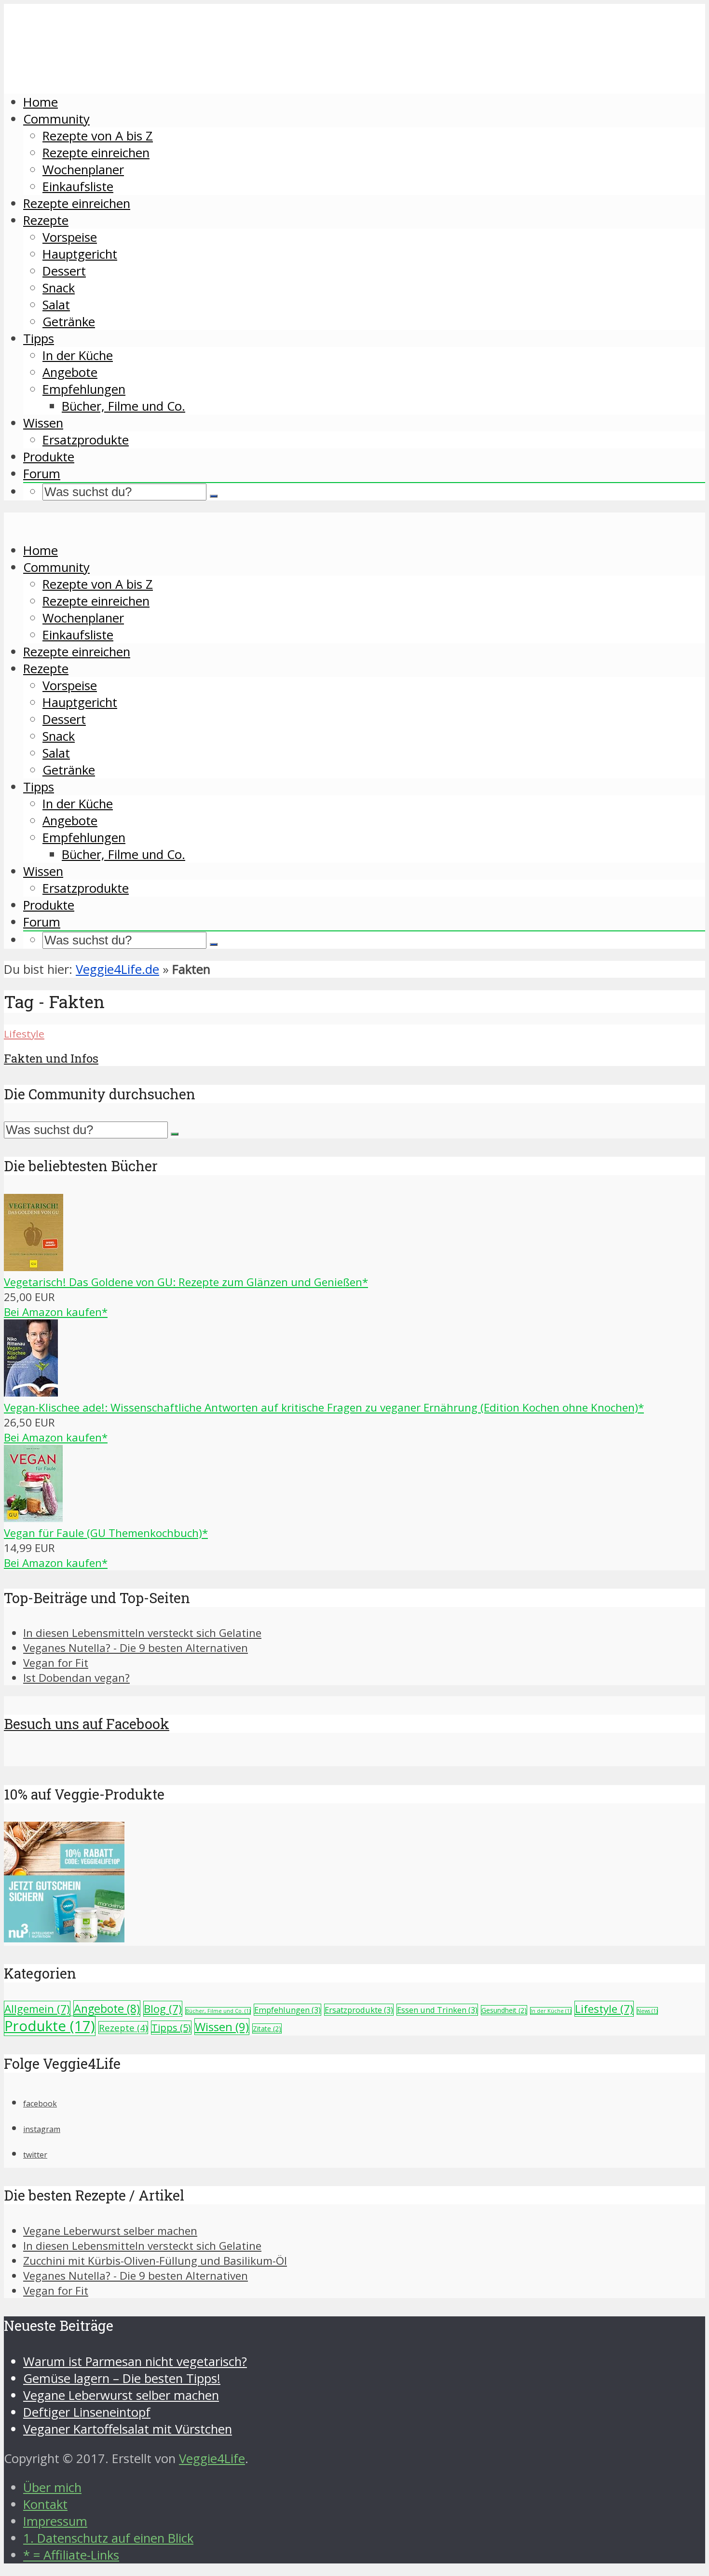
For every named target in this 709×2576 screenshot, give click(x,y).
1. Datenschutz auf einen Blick (108, 2538)
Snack (59, 288)
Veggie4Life (212, 2458)
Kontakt (45, 2504)
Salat (56, 305)
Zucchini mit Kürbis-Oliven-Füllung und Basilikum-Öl (155, 2261)
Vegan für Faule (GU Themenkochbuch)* (106, 1533)
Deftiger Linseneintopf (87, 2412)
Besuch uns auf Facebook (87, 1724)
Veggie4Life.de (117, 969)
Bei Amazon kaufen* (56, 1312)
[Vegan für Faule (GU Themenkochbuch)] (33, 1518)
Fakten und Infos (51, 1058)
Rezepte (46, 220)
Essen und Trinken (437, 2010)
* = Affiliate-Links (71, 2555)
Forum (42, 474)
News (647, 2011)
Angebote (70, 372)
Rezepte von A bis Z (98, 136)
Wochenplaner (83, 170)
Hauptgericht (80, 254)
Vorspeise (70, 237)
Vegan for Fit (56, 1663)
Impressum (55, 2521)
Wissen (43, 423)
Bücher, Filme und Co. (123, 406)
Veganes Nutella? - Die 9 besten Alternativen (136, 1648)
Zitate (267, 2029)
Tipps (39, 339)
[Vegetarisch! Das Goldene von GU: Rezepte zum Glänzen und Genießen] (34, 1267)
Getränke (69, 322)
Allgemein (37, 2009)
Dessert (64, 271)
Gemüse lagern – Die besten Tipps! (122, 2378)
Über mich (52, 2487)
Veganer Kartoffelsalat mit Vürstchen (128, 2429)
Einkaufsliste (78, 187)
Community (56, 119)
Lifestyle (24, 1034)
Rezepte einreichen (96, 153)
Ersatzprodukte (86, 440)
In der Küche (78, 355)
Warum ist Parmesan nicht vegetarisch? (135, 2361)
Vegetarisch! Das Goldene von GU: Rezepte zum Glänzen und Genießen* (186, 1282)
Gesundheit (504, 2010)
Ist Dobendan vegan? (76, 1678)
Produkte (49, 457)
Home (41, 102)
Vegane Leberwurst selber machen (110, 2231)
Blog (163, 2009)
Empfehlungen (84, 389)
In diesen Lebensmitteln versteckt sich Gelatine (142, 1633)
